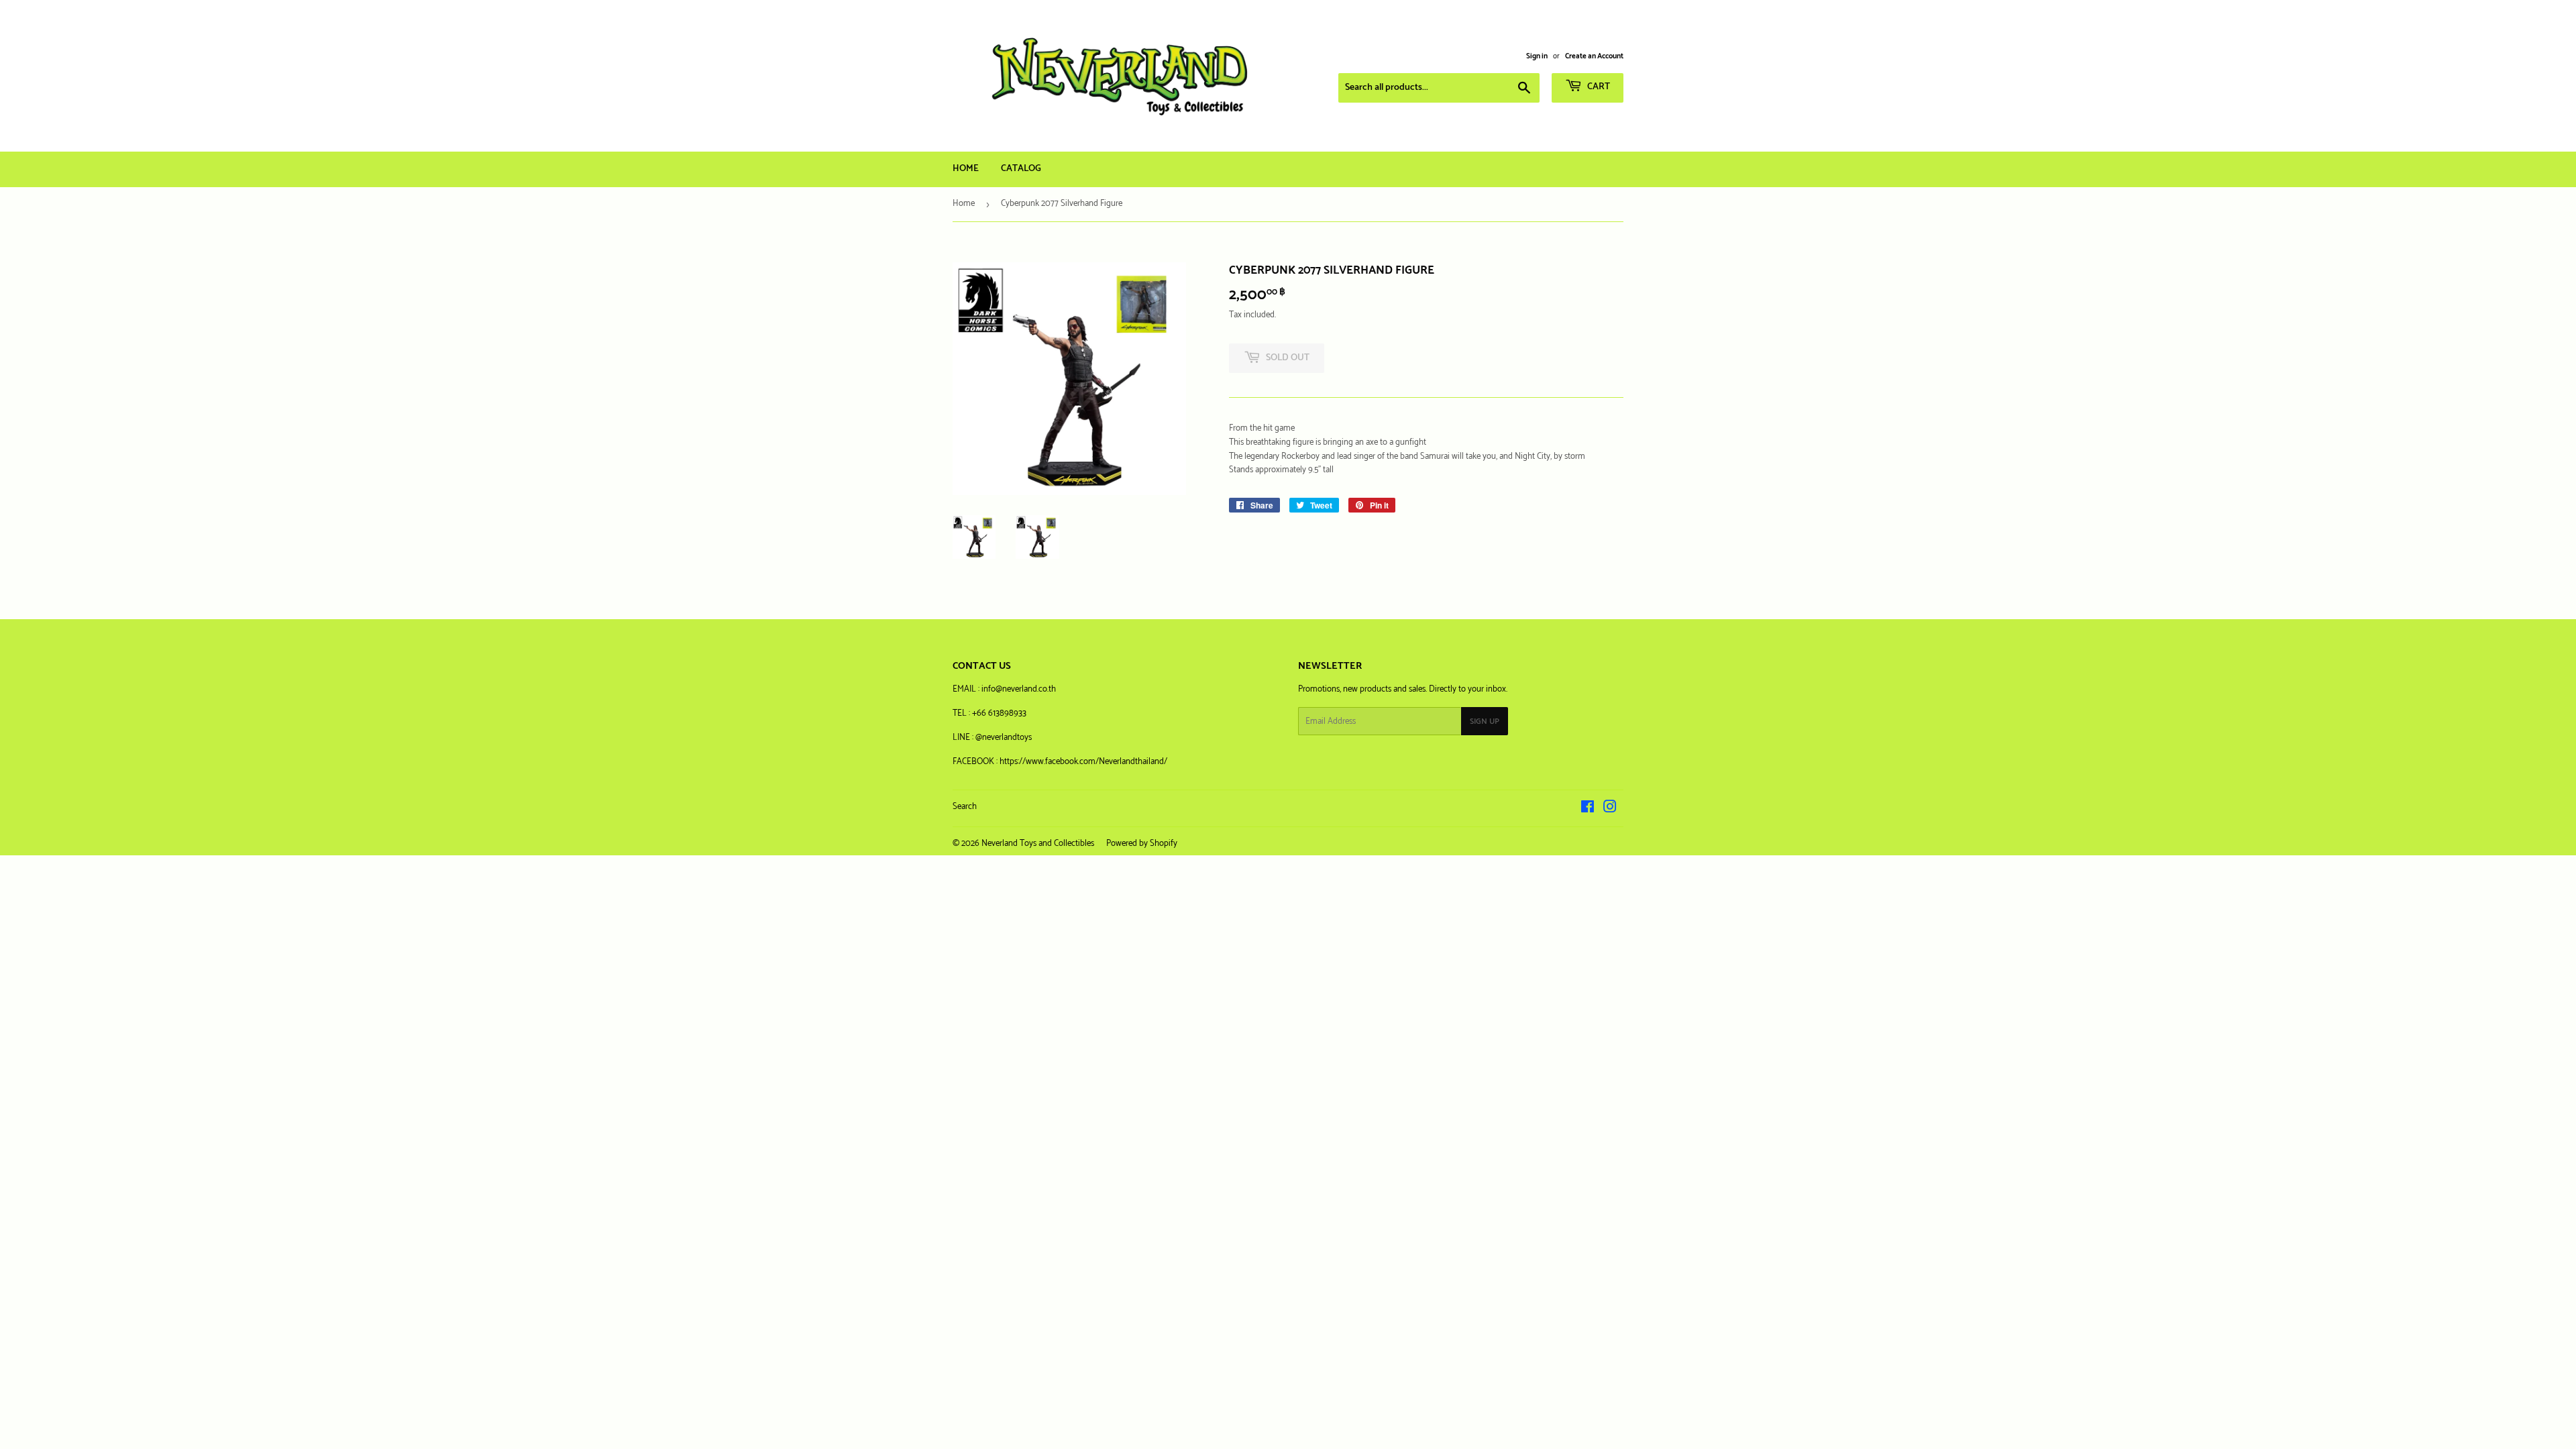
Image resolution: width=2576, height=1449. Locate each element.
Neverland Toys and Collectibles (1038, 844)
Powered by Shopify (1142, 844)
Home (966, 169)
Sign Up (1485, 721)
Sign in (1537, 56)
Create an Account (1594, 56)
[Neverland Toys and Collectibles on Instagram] (1610, 809)
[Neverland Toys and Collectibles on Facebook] (1588, 809)
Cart (1598, 87)
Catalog (1021, 169)
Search (965, 807)
